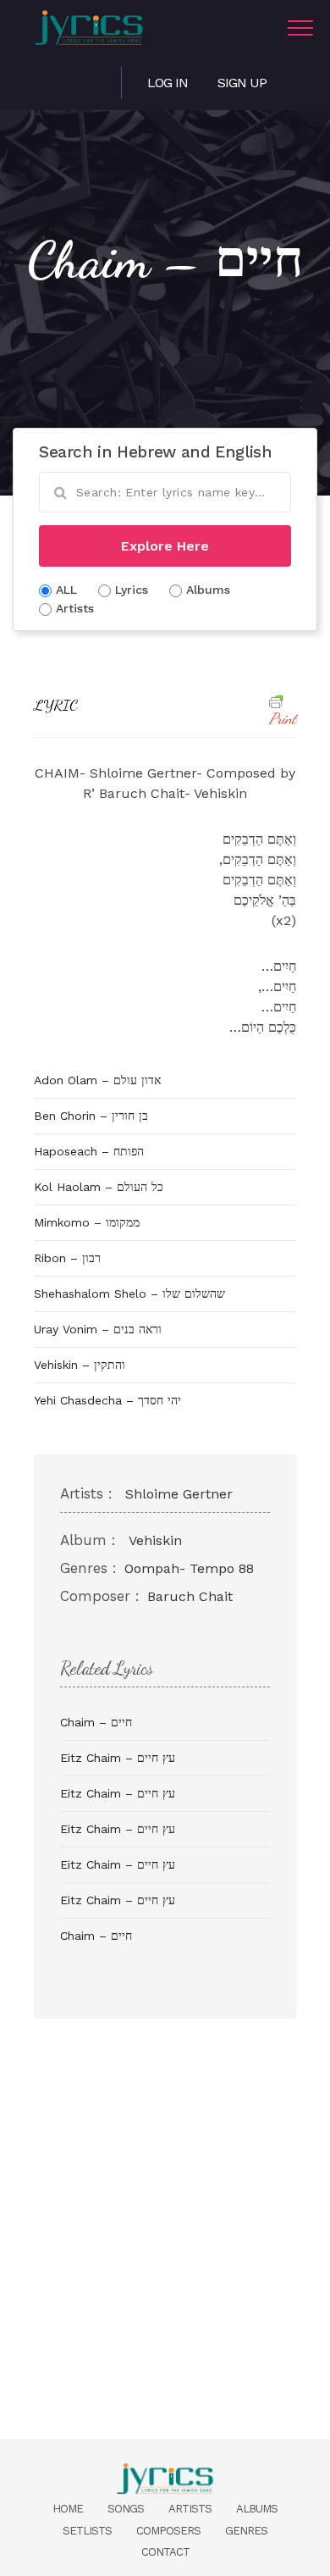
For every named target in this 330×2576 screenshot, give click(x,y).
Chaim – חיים (96, 1722)
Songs (126, 2509)
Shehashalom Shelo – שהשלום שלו (129, 1294)
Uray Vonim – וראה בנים (98, 1329)
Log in (168, 83)
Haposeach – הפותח (89, 1151)
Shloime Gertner (179, 1494)
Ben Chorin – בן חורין (91, 1116)
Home (68, 2509)
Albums (257, 2509)
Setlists (87, 2531)
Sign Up (242, 83)
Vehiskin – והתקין (80, 1365)
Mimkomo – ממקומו (87, 1222)
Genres (246, 2531)
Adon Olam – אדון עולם (97, 1080)
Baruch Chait (190, 1596)
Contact (165, 2552)
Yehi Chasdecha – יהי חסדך (107, 1400)
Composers (168, 2531)
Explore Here (165, 546)
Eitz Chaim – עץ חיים (118, 1758)
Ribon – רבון (67, 1258)
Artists (190, 2509)
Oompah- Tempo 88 (189, 1568)
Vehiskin (155, 1540)
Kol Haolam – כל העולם (99, 1187)
